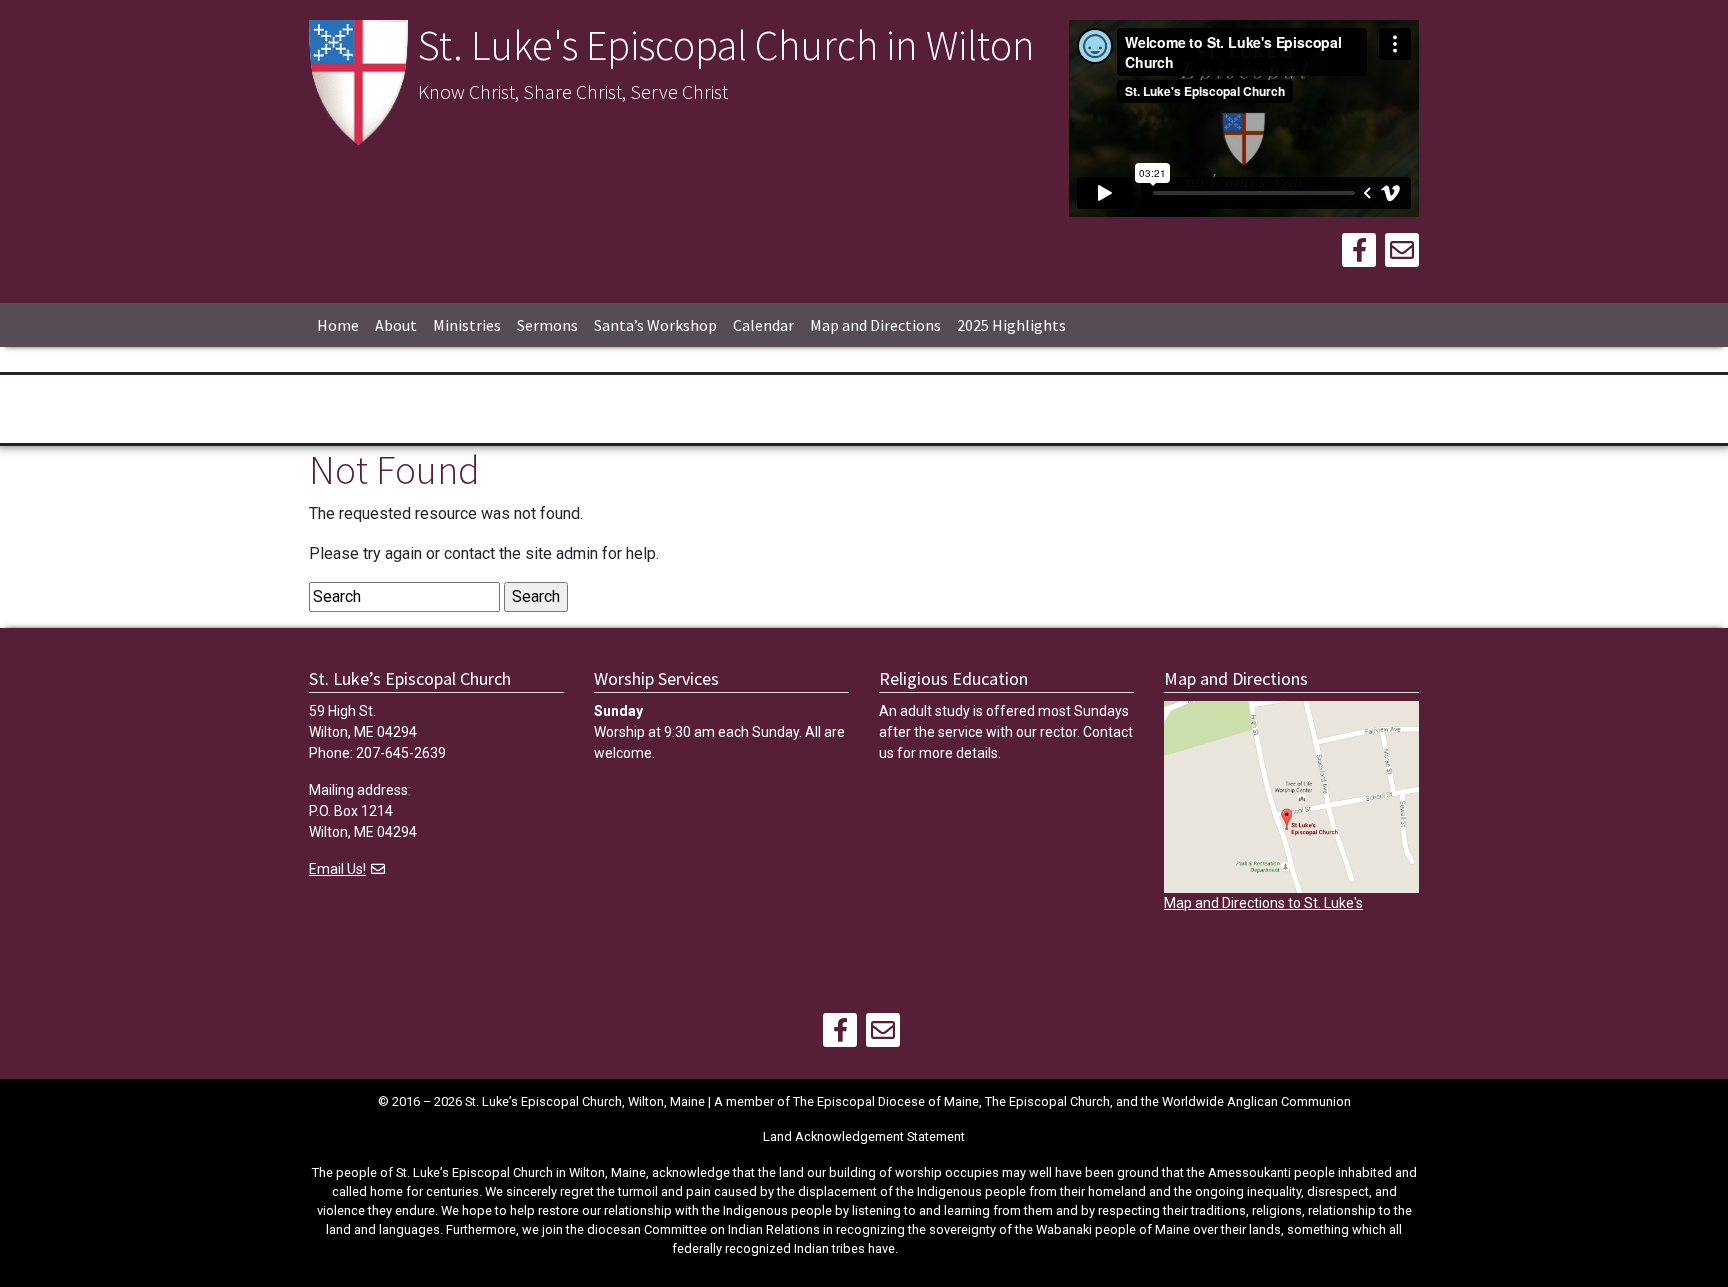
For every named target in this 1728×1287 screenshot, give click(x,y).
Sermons (547, 325)
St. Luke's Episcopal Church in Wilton (726, 45)
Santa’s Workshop (655, 325)
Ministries (467, 325)
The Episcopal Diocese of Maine (886, 1101)
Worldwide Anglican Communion (1256, 1101)
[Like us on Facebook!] (1359, 253)
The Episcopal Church (1047, 1101)
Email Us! (337, 869)
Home (338, 325)
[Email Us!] (1402, 253)
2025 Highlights (1011, 325)
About (396, 325)
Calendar (763, 325)
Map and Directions (875, 325)
